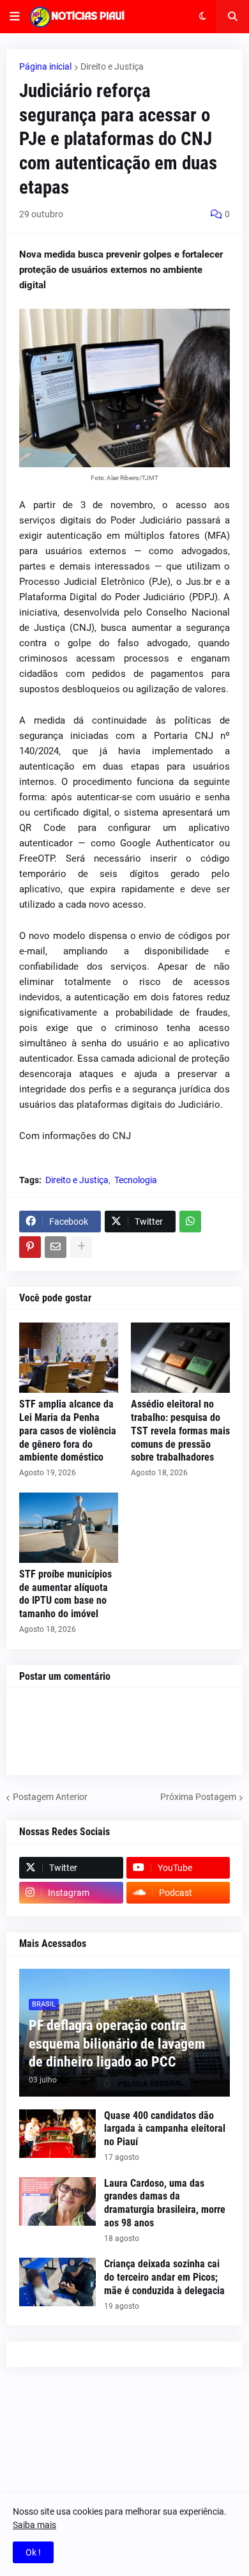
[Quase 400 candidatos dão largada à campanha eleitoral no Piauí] (57, 2134)
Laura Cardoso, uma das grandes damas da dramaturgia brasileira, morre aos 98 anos (165, 2203)
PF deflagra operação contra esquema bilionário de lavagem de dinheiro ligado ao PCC (117, 2044)
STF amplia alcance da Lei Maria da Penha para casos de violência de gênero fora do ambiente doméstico (68, 1431)
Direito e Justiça (112, 66)
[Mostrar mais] (81, 1247)
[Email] (56, 1247)
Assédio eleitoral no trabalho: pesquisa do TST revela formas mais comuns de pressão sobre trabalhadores (180, 1431)
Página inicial (45, 66)
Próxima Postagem (198, 1797)
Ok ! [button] (33, 2552)
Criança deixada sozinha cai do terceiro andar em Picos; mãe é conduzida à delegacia (164, 2277)
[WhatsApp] (190, 1222)
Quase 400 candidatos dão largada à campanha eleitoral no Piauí (165, 2129)
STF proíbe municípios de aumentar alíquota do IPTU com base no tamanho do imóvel (65, 1594)
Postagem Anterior (50, 1797)
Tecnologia (136, 1180)
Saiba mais (34, 2525)
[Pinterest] (30, 1247)
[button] (15, 17)
